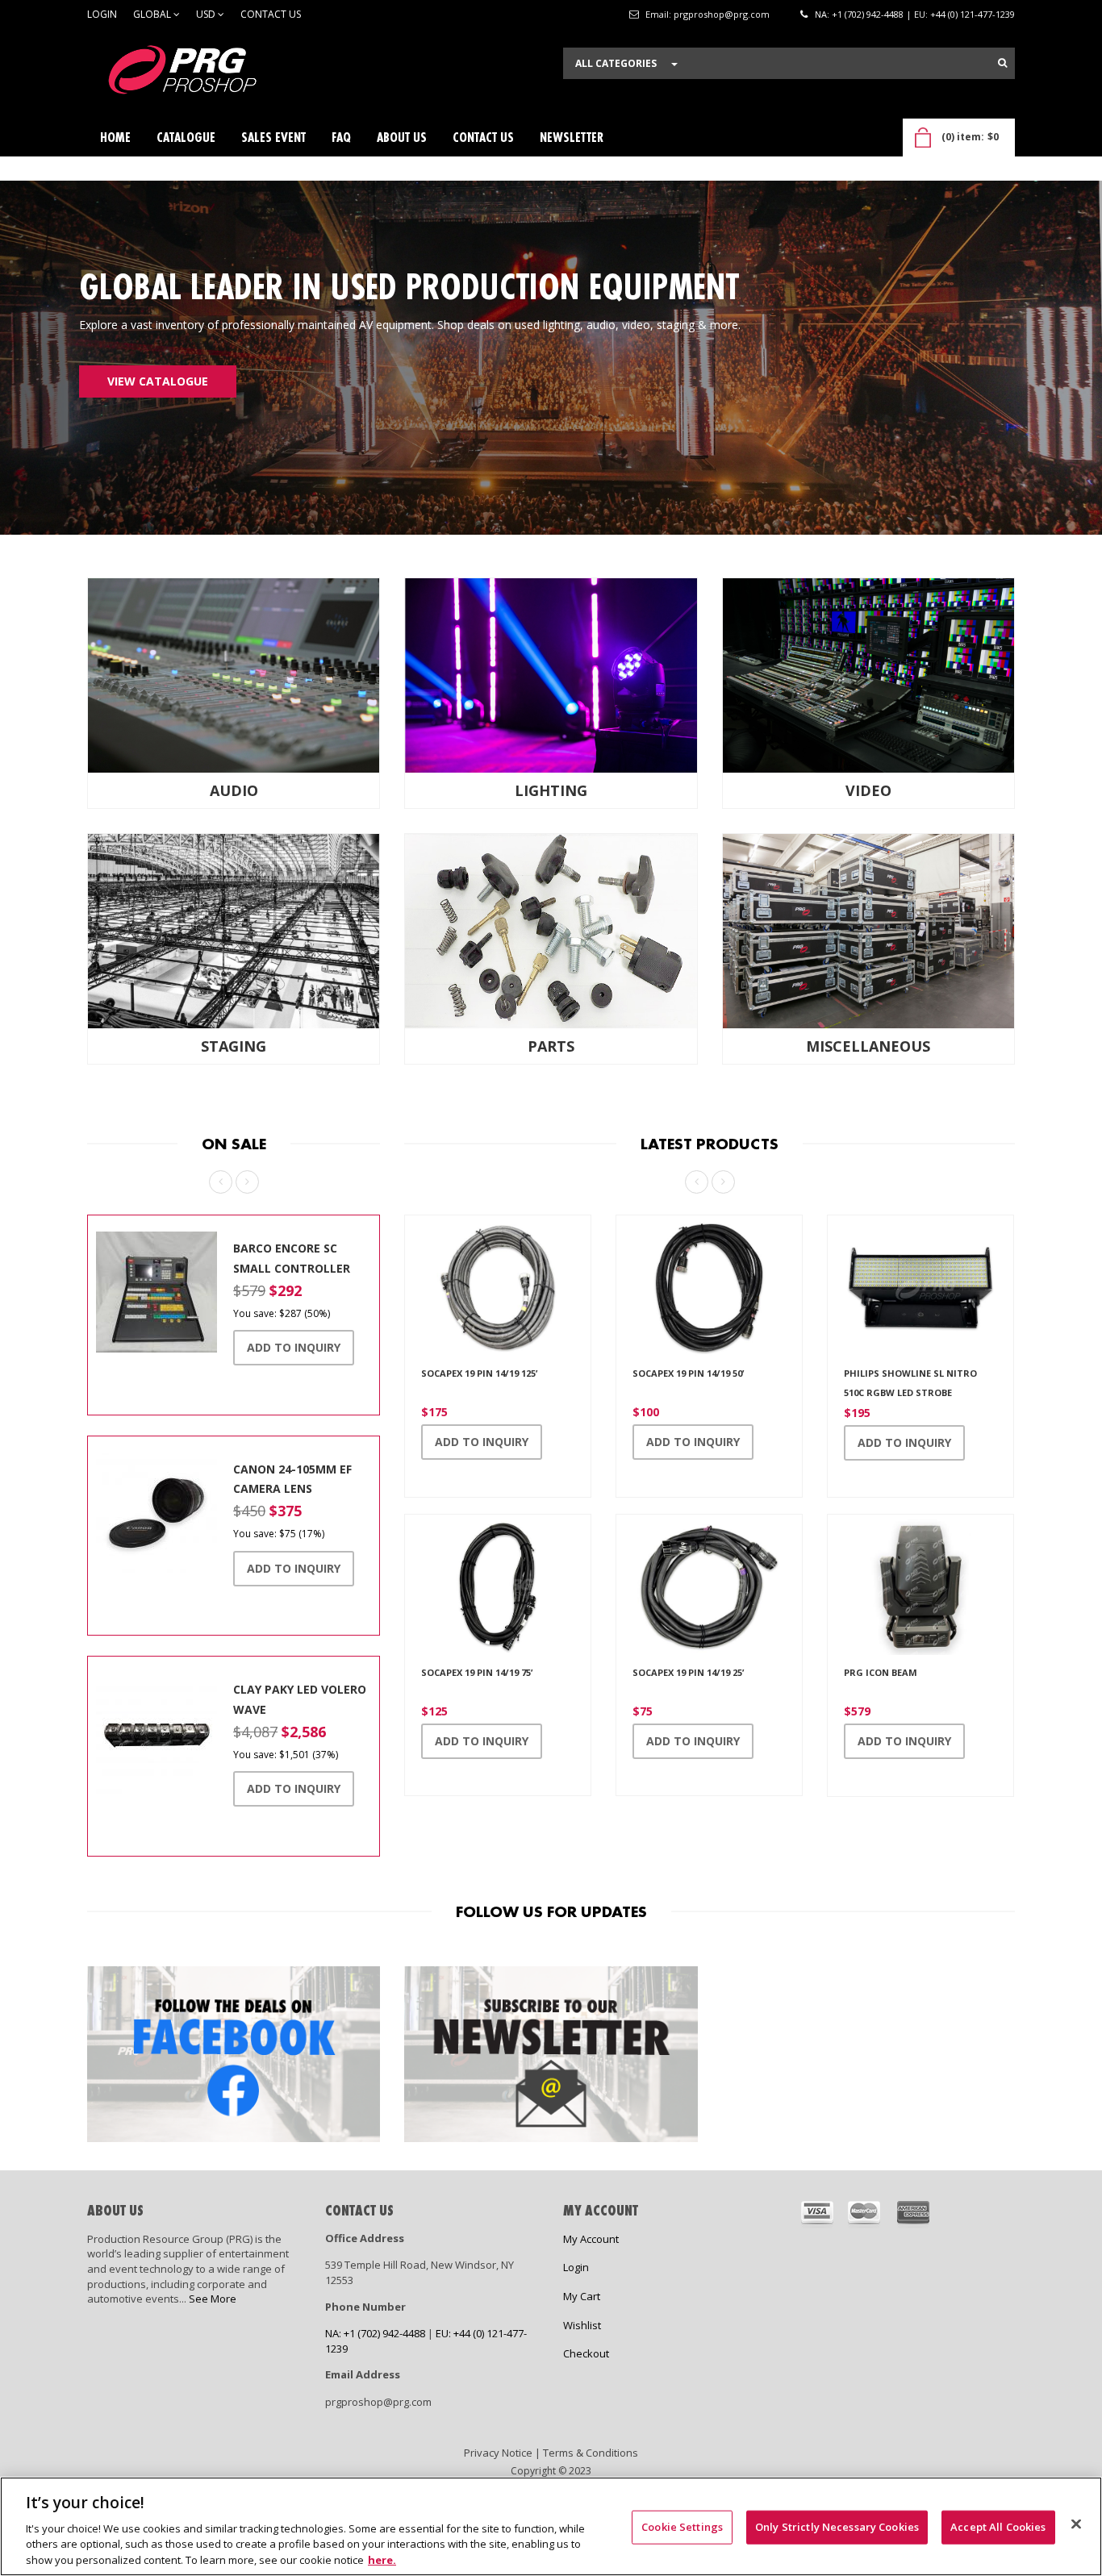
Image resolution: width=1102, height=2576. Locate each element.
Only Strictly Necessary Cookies (837, 2527)
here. (382, 2559)
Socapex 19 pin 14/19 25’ (688, 1672)
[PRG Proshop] (208, 74)
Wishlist (582, 2325)
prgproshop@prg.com (722, 14)
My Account (591, 2239)
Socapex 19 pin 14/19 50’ (688, 1373)
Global (153, 14)
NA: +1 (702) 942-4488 (859, 14)
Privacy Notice (498, 2453)
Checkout (586, 2353)
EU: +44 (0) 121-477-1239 (964, 14)
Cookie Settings (682, 2527)
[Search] (1002, 63)
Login (102, 14)
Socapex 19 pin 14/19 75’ (477, 1672)
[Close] (1076, 2524)
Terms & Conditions (591, 2453)
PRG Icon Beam (881, 1672)
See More (213, 2299)
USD (207, 14)
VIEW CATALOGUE (158, 381)
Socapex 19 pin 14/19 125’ (479, 1373)
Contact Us (271, 14)
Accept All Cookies (998, 2527)
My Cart (582, 2296)
